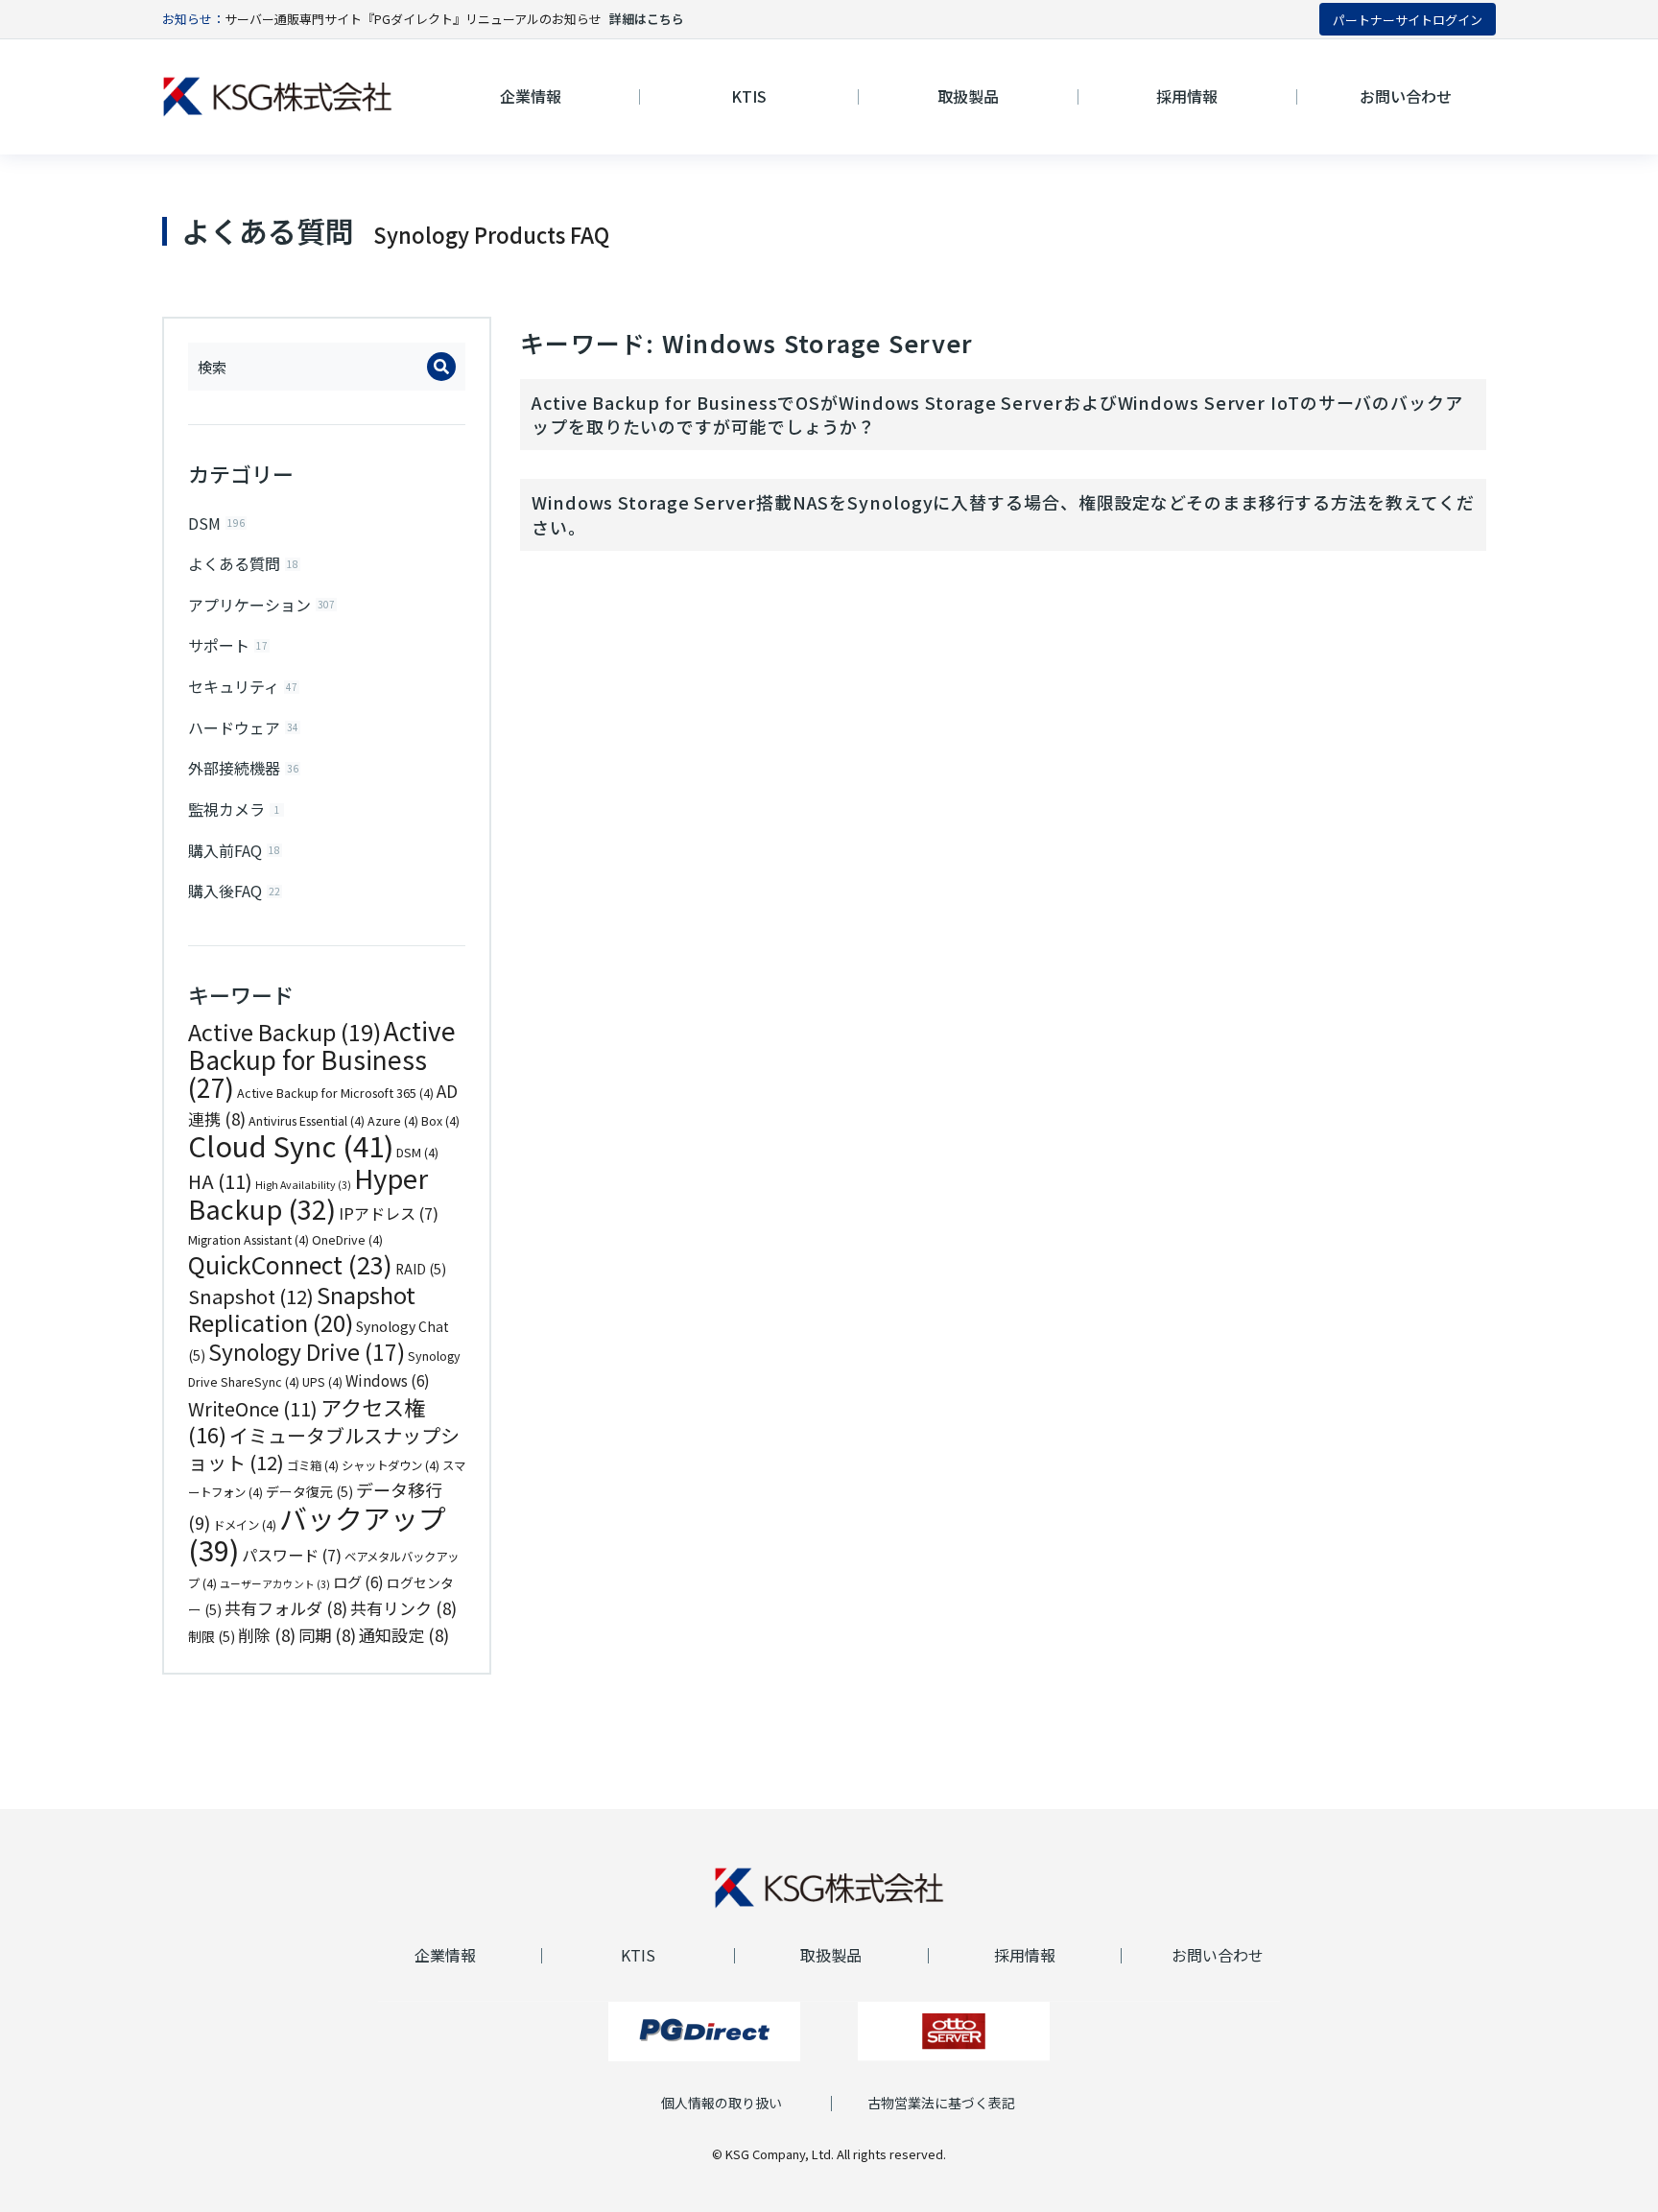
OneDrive (347, 1240)
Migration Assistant (249, 1240)
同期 (327, 1635)
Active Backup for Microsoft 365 (335, 1093)
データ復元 (309, 1491)
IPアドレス (389, 1213)
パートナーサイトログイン (1408, 20)
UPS (322, 1382)
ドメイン (245, 1525)
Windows (388, 1380)
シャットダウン (391, 1465)
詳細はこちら (647, 19)
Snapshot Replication (302, 1308)
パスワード (292, 1555)
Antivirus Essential (307, 1121)
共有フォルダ (286, 1608)
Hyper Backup (308, 1193)
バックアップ (317, 1534)
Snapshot (251, 1296)
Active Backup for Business (322, 1059)
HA (220, 1181)
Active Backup (284, 1032)
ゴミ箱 (313, 1465)
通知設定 (404, 1635)
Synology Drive (307, 1352)
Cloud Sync (291, 1145)
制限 (212, 1636)
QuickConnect (290, 1264)
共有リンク (403, 1608)
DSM (417, 1153)
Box (440, 1121)
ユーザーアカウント (275, 1584)
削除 (267, 1635)
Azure (393, 1121)
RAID (421, 1269)
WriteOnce (253, 1408)
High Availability (303, 1185)
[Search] (441, 367)
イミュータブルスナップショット (324, 1449)
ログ (358, 1582)
